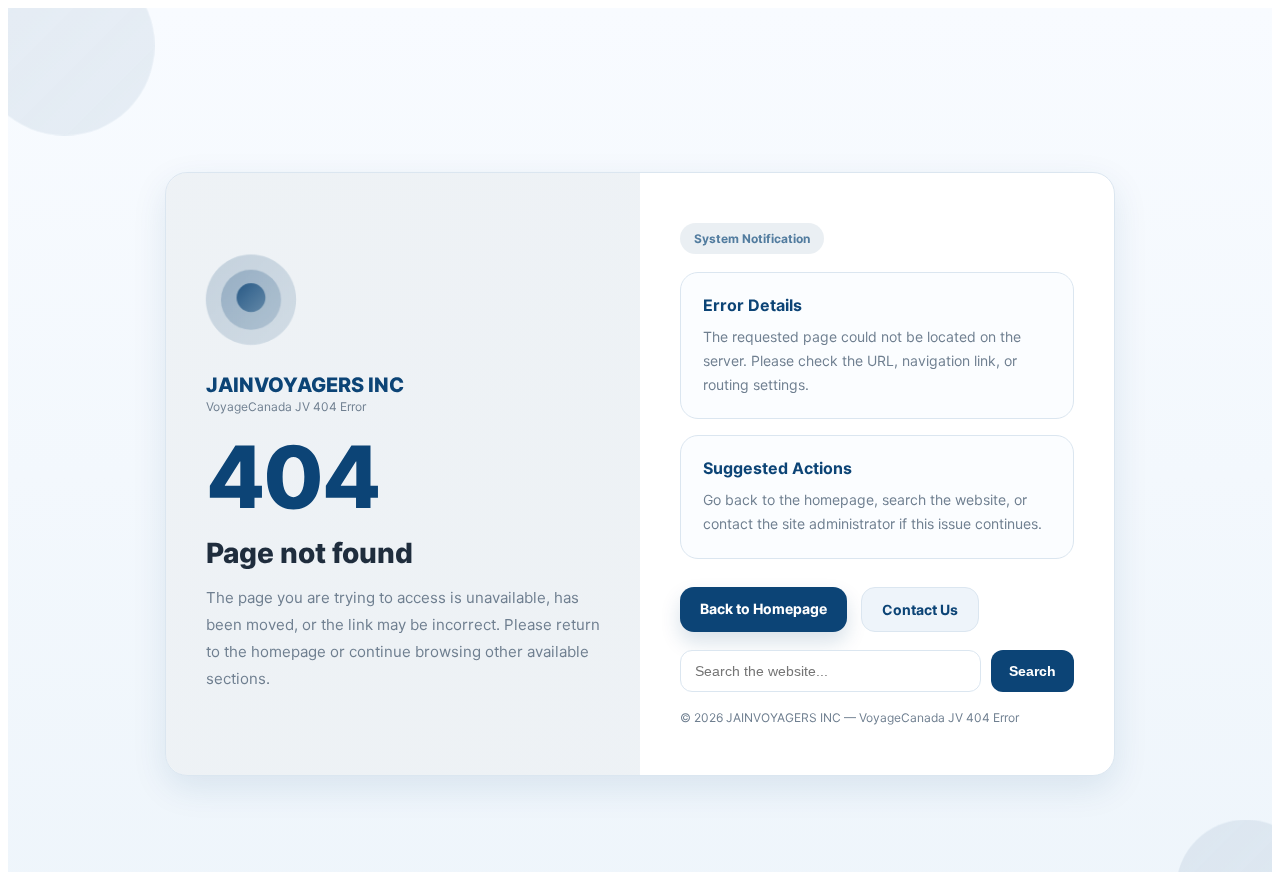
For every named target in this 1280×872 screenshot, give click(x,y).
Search (1032, 671)
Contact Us (920, 609)
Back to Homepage (763, 608)
